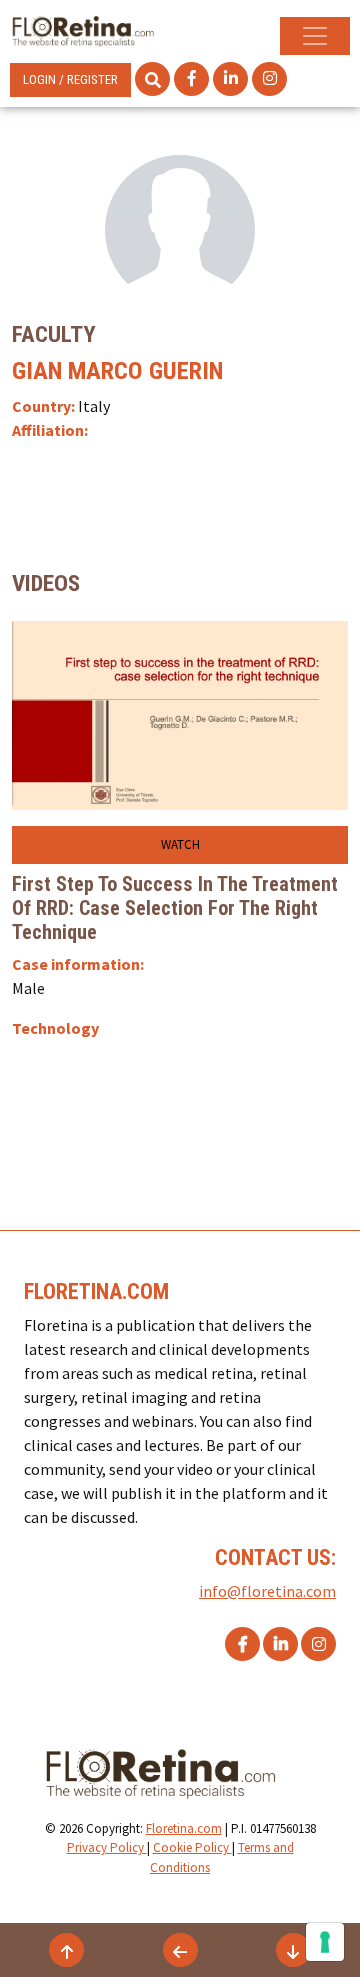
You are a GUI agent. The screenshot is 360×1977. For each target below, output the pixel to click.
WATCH (180, 844)
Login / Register (70, 79)
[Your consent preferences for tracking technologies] (325, 1942)
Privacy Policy (107, 1847)
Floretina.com (184, 1828)
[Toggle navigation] (315, 36)
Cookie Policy (192, 1847)
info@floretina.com (267, 1591)
